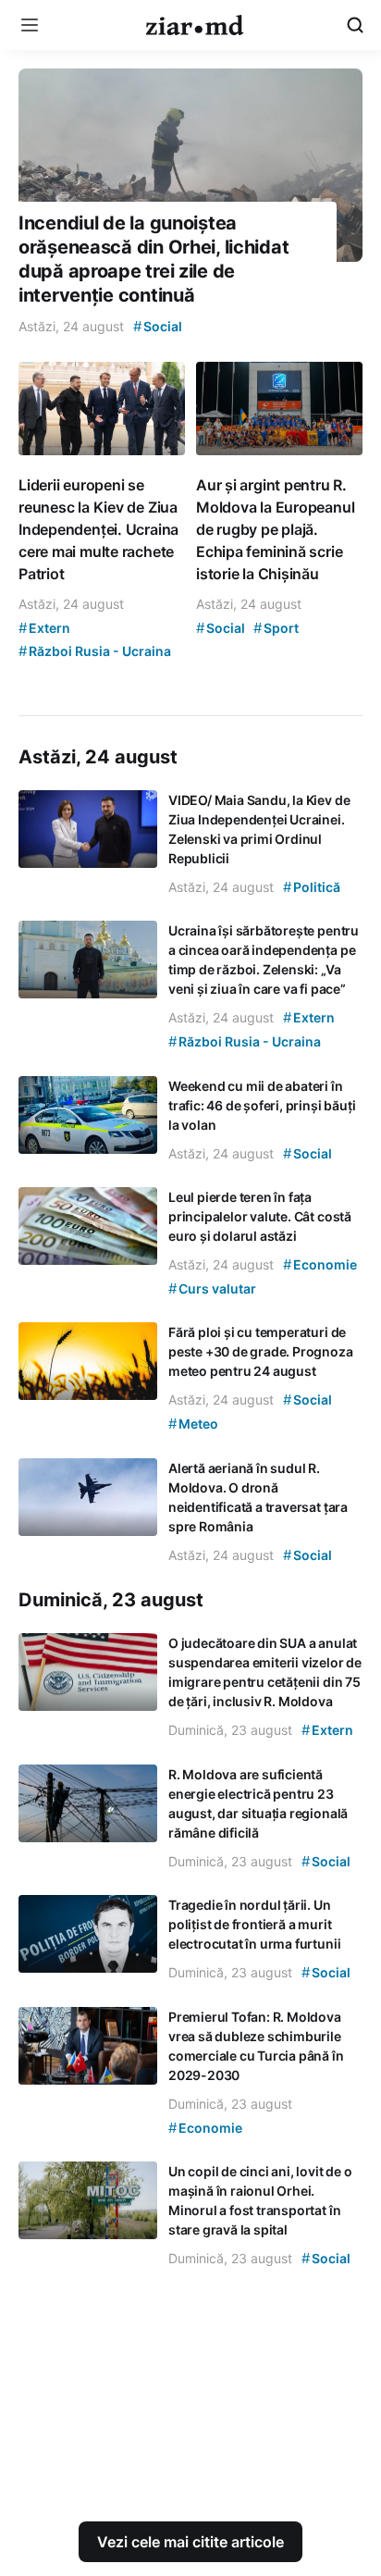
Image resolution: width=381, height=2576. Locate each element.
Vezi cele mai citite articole (190, 2542)
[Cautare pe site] (355, 25)
